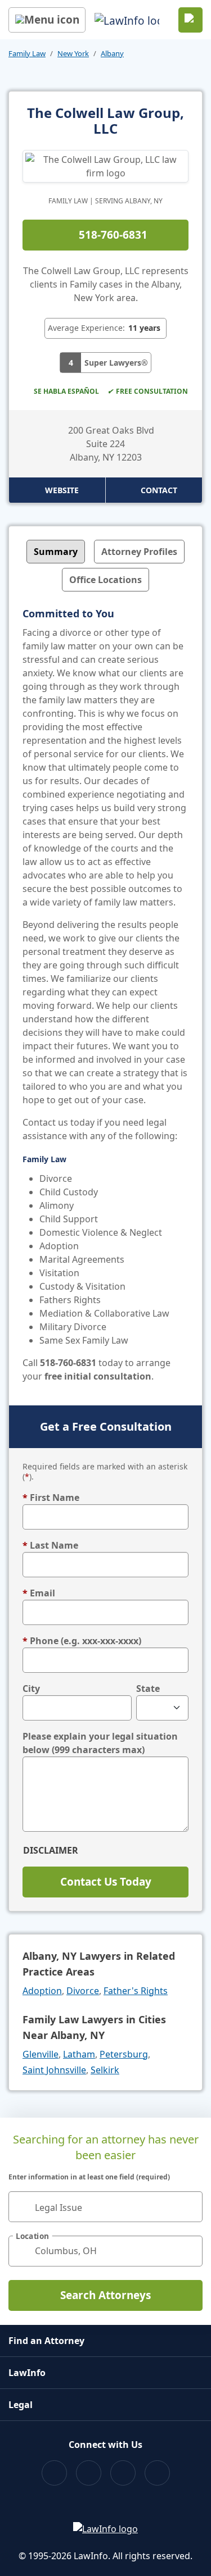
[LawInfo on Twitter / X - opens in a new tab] (89, 2473)
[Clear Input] (189, 2206)
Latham (79, 2054)
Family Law (27, 53)
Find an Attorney (46, 2341)
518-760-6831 (113, 235)
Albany (112, 53)
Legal (21, 2405)
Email (39, 1593)
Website (62, 490)
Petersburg (124, 2054)
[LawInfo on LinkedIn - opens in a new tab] (157, 2473)
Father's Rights (136, 1991)
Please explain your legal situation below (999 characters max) (100, 1743)
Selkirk (105, 2070)
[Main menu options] (47, 20)
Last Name (50, 1545)
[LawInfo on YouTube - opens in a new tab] (123, 2473)
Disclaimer (51, 1850)
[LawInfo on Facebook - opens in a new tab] (54, 2473)
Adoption (42, 1991)
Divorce (83, 1991)
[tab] (56, 552)
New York (73, 53)
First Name (51, 1498)
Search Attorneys (105, 2295)
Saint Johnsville (54, 2070)
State (148, 1688)
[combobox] (105, 2207)
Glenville (41, 2054)
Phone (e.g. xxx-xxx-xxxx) (82, 1641)
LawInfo (27, 2373)
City (31, 1688)
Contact (159, 490)
